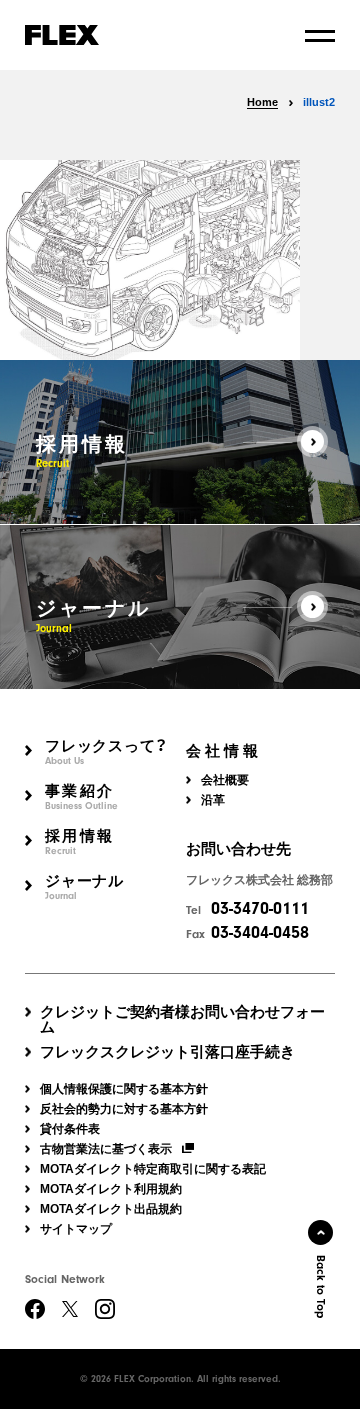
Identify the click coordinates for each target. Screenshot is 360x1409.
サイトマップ (76, 1229)
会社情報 (224, 751)
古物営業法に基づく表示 (106, 1149)
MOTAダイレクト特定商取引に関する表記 (153, 1169)
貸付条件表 (70, 1129)
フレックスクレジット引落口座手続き (167, 1051)
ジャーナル (84, 887)
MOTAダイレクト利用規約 (111, 1189)
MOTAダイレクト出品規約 (111, 1209)
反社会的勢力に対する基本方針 (124, 1109)
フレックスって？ (106, 752)
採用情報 (79, 842)
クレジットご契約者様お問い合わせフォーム (182, 1019)
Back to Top (321, 1286)
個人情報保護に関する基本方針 (124, 1089)
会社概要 (225, 780)
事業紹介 (81, 797)
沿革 (213, 800)
